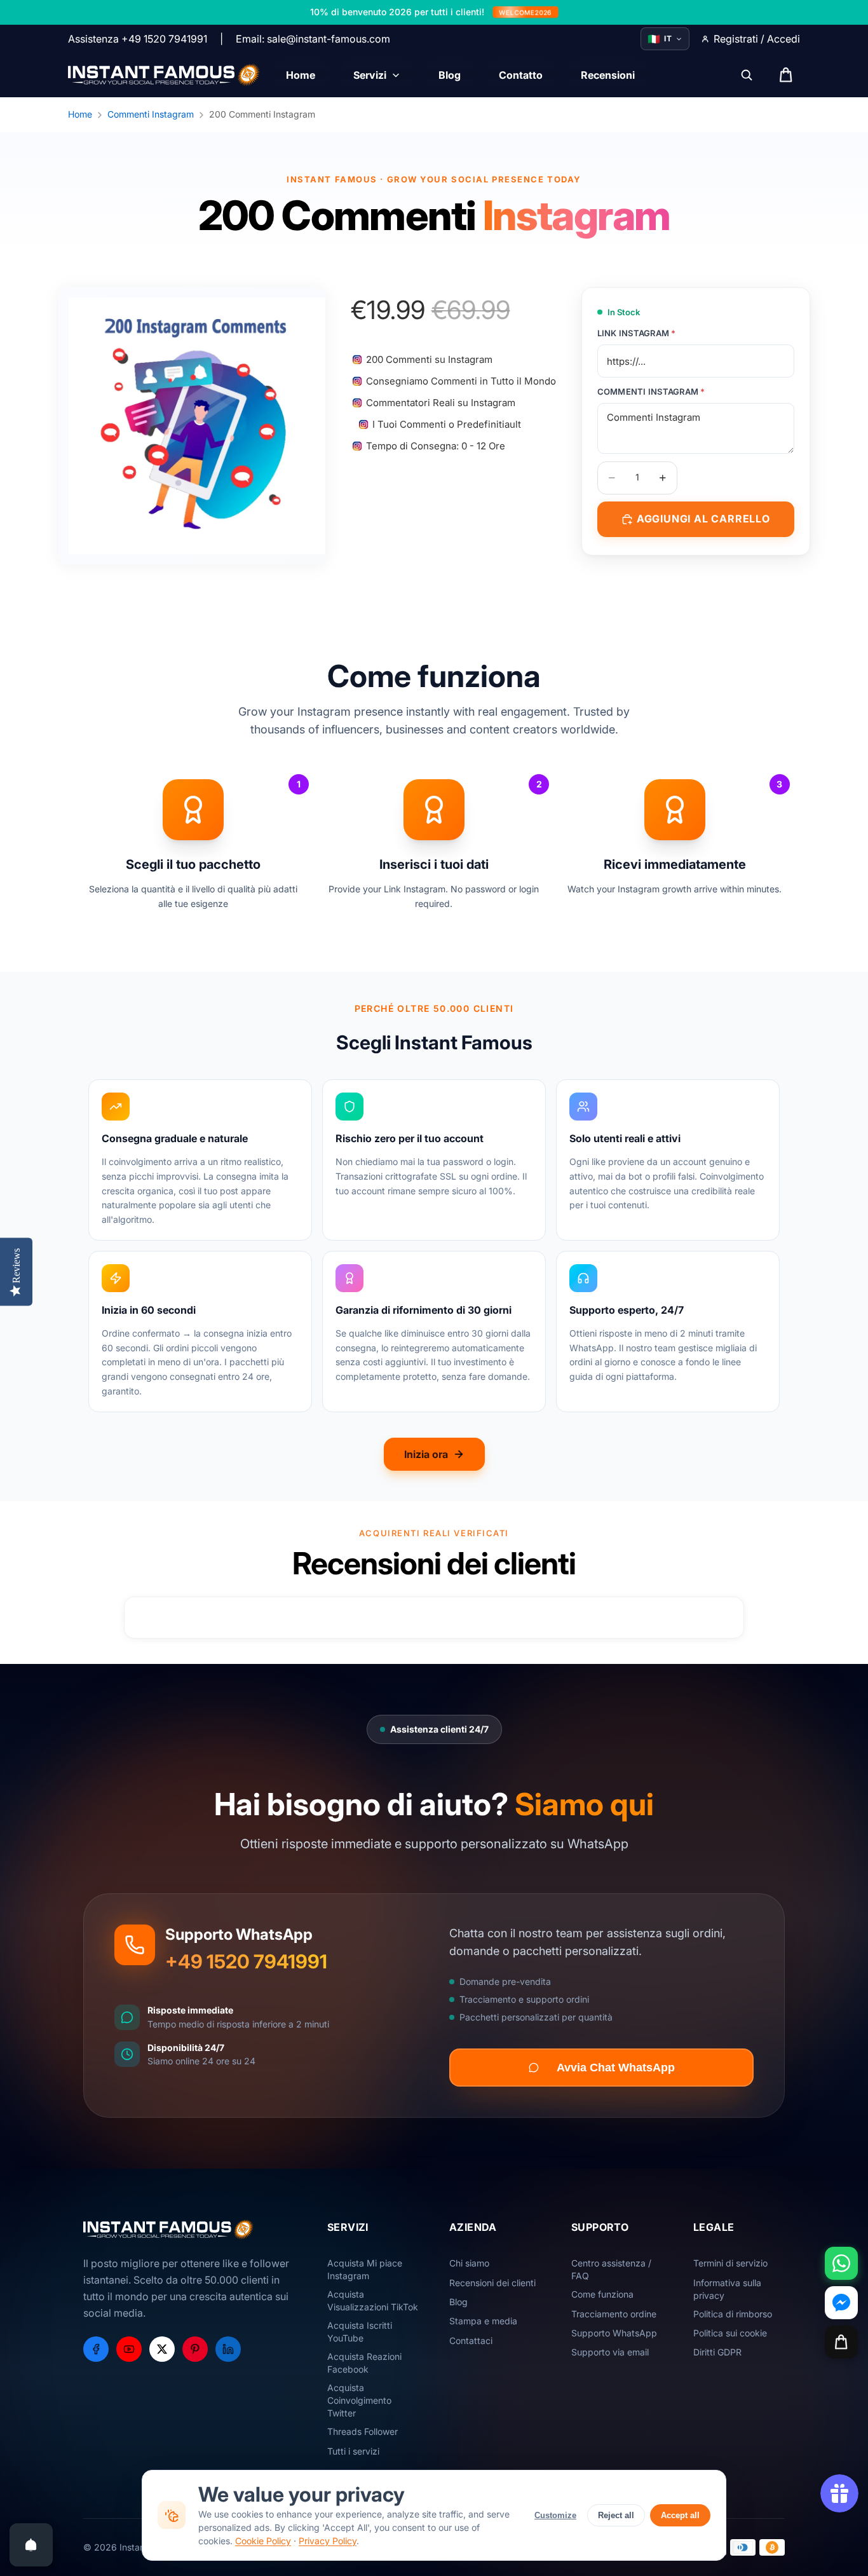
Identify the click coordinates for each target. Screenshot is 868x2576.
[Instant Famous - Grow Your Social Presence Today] (164, 75)
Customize (555, 2515)
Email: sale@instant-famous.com (313, 39)
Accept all (680, 2515)
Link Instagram (637, 333)
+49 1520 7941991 (246, 1961)
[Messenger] (841, 2303)
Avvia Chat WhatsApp (616, 2068)
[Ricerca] (747, 75)
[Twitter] (162, 2349)
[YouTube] (129, 2349)
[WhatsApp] (841, 2263)
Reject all (616, 2515)
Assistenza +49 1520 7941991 (138, 39)
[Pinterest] (195, 2349)
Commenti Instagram (151, 114)
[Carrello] (841, 2342)
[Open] (31, 2545)
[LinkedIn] (228, 2349)
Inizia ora (426, 1454)
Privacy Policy (328, 2541)
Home (80, 114)
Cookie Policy (263, 2541)
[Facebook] (96, 2349)
